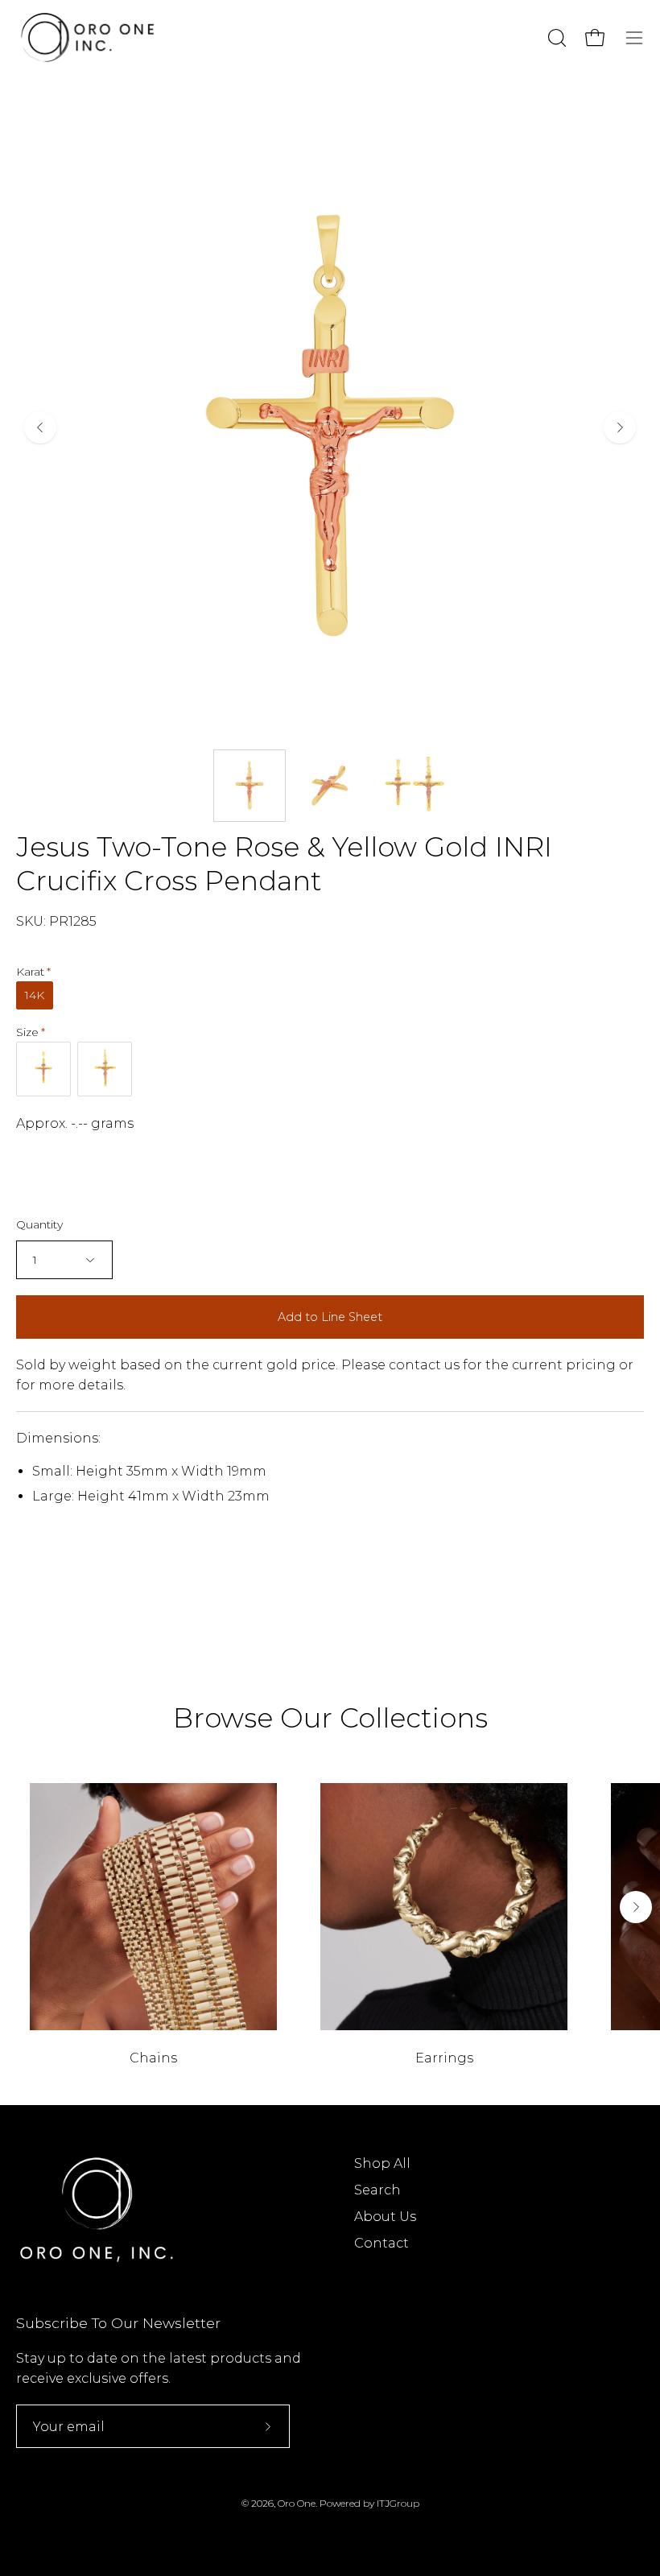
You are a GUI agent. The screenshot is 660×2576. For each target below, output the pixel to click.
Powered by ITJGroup (369, 2503)
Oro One (297, 2503)
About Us (385, 2217)
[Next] (620, 427)
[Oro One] (89, 37)
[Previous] (40, 427)
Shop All (382, 2163)
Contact (382, 2243)
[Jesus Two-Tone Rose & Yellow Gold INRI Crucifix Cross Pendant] (250, 786)
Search (377, 2190)
